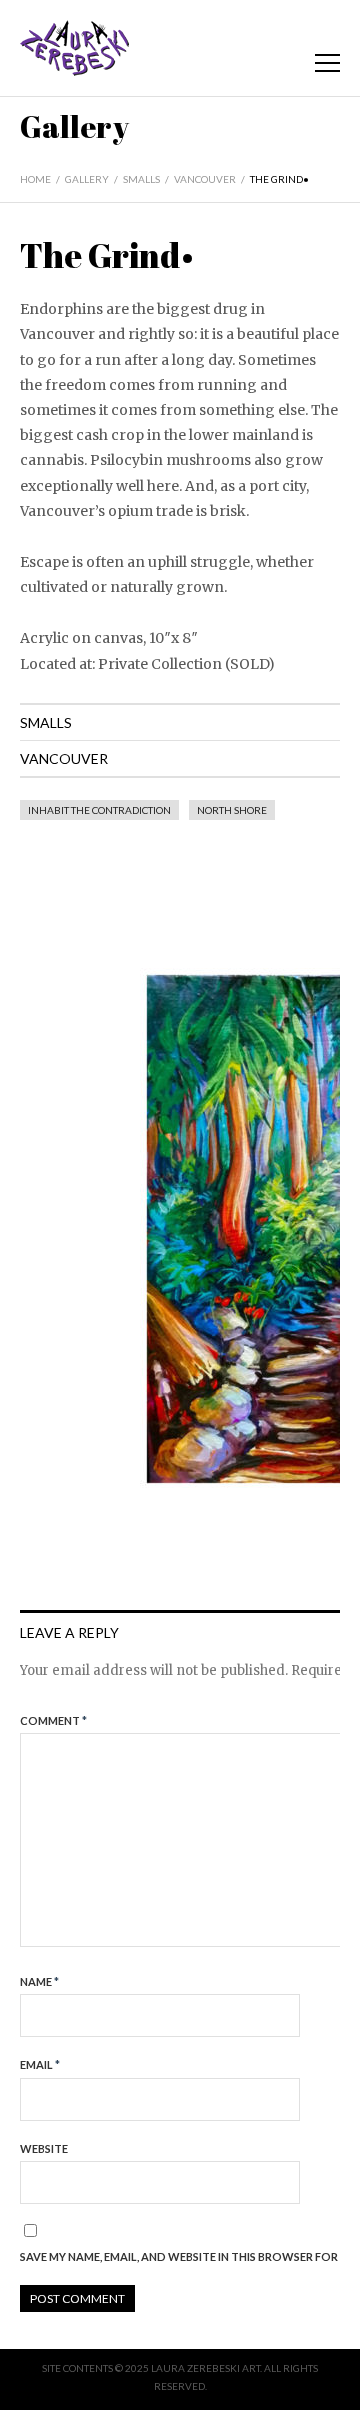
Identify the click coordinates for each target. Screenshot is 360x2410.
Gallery (87, 179)
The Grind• (279, 179)
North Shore (232, 810)
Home (35, 179)
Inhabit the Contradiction (99, 810)
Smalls (141, 179)
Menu (327, 63)
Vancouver (205, 179)
